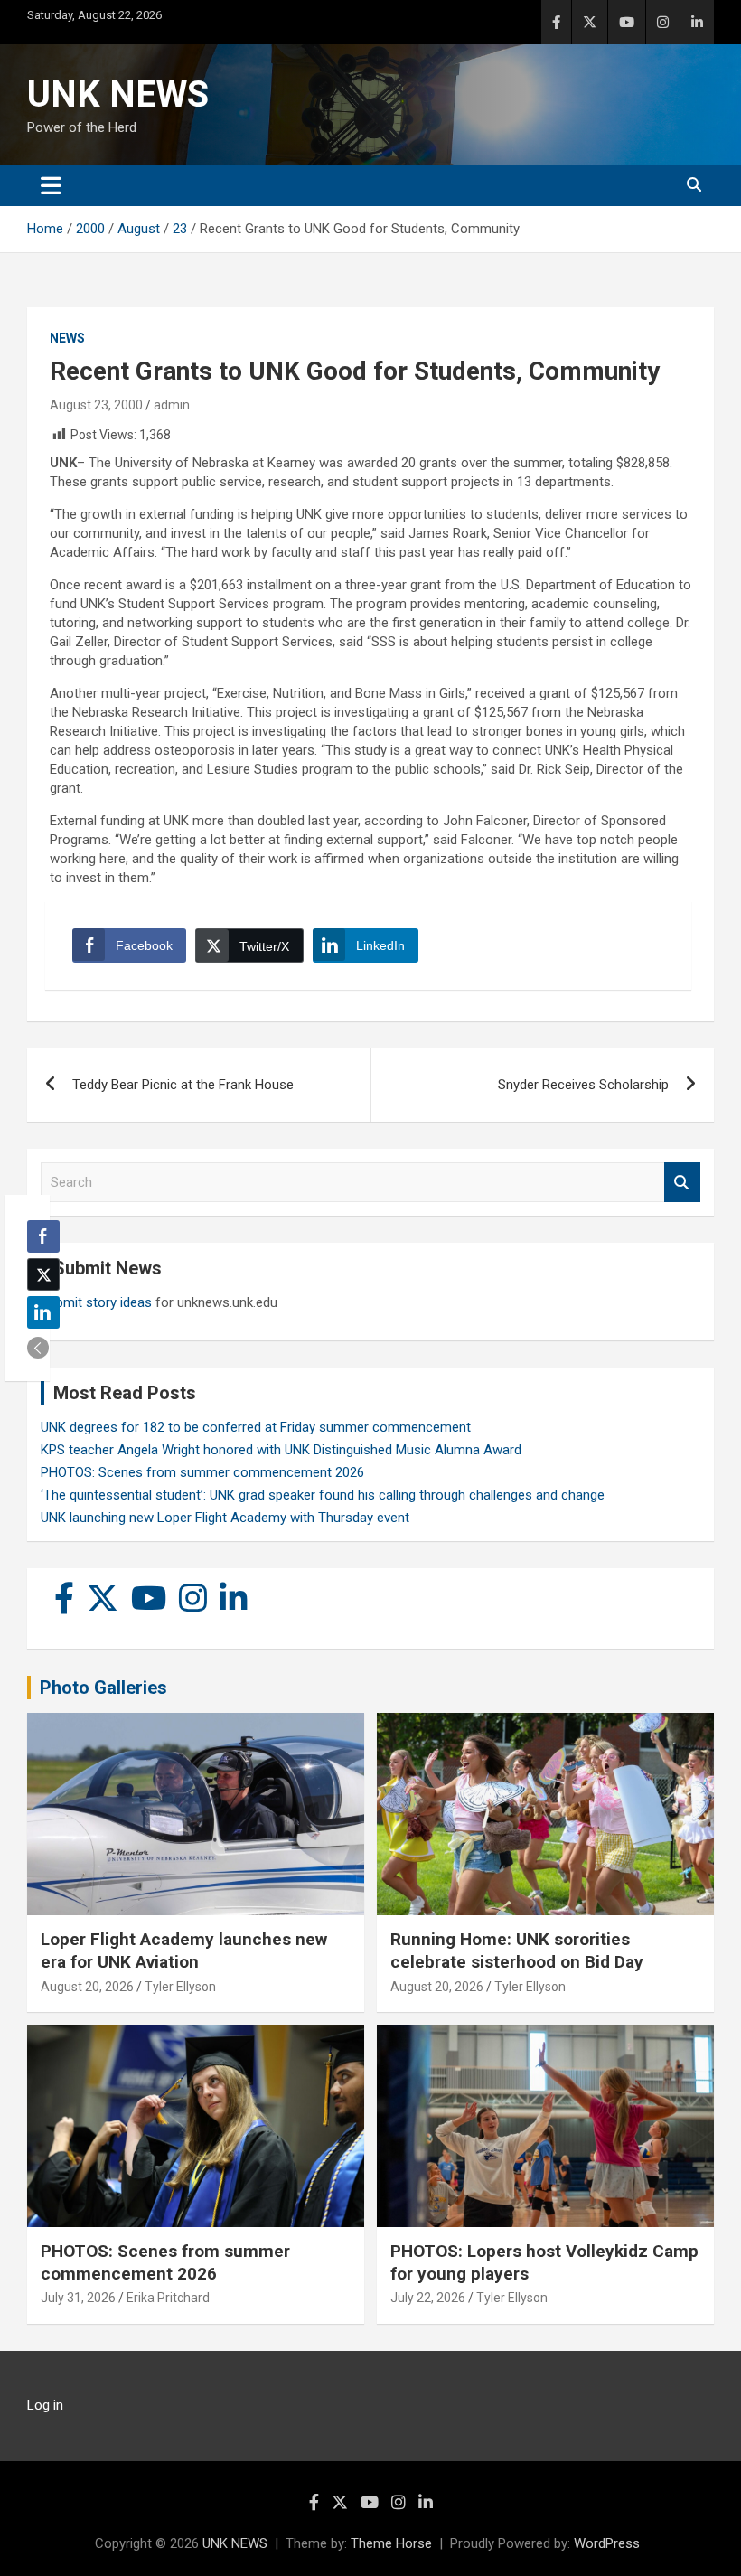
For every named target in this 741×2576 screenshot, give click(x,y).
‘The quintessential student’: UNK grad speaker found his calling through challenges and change (323, 1495)
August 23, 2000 (96, 405)
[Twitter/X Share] (43, 1274)
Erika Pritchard (168, 2298)
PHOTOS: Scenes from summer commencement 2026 (202, 1472)
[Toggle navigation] (51, 185)
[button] (38, 1348)
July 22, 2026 (428, 2298)
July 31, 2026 (78, 2298)
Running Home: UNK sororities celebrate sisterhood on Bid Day (517, 1951)
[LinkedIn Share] (43, 1312)
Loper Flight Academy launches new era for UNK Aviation (184, 1951)
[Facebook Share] (43, 1236)
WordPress (607, 2543)
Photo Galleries (103, 1688)
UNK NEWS (118, 94)
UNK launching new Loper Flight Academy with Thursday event (225, 1518)
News (67, 338)
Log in (45, 2405)
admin (172, 405)
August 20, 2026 (87, 1987)
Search (682, 1183)
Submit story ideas (96, 1302)
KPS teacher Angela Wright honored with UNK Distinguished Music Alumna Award (281, 1450)
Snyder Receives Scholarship (583, 1085)
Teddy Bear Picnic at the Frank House (183, 1085)
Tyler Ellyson (180, 1987)
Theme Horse (391, 2543)
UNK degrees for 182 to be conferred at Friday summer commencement (256, 1427)
